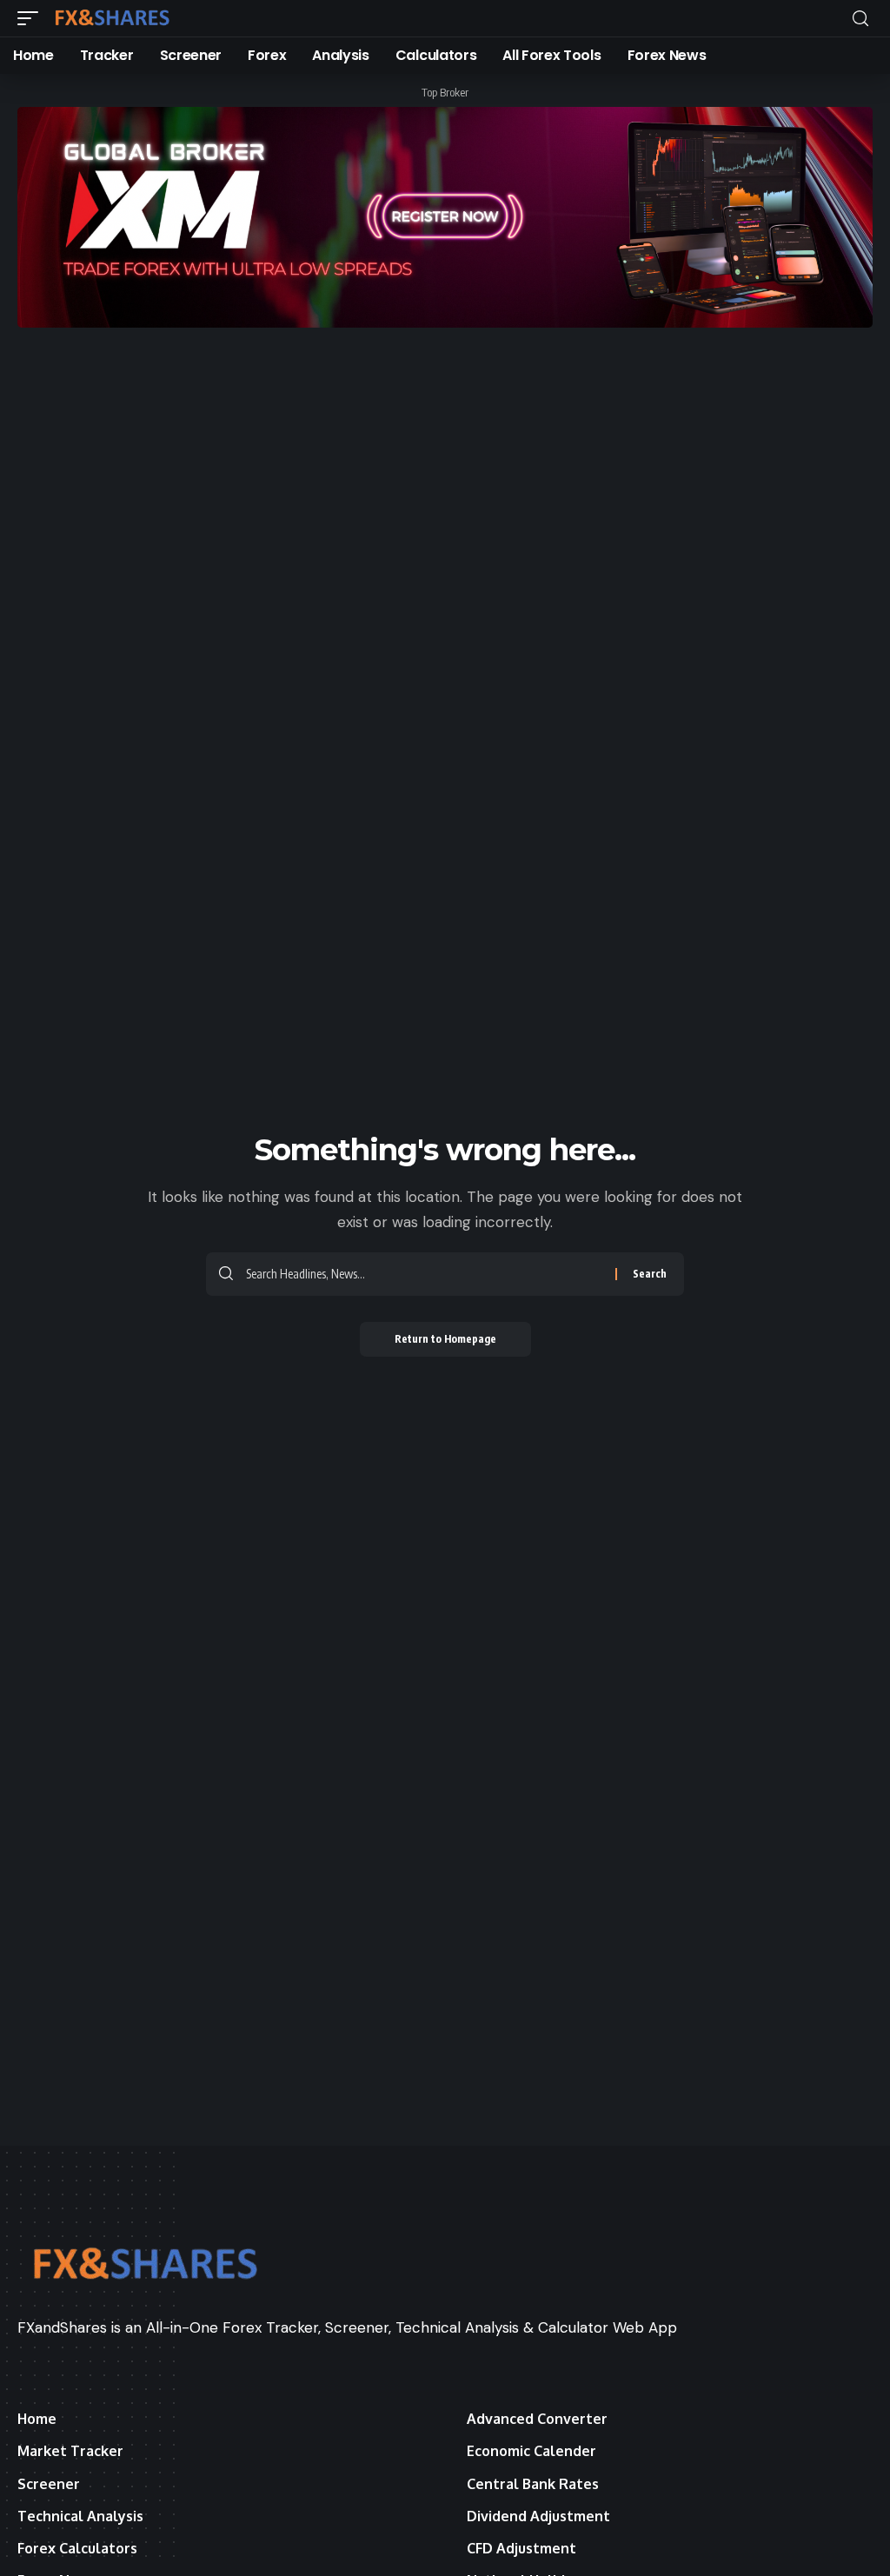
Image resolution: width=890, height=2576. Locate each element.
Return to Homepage (445, 1339)
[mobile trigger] (32, 18)
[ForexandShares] (112, 18)
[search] (860, 19)
